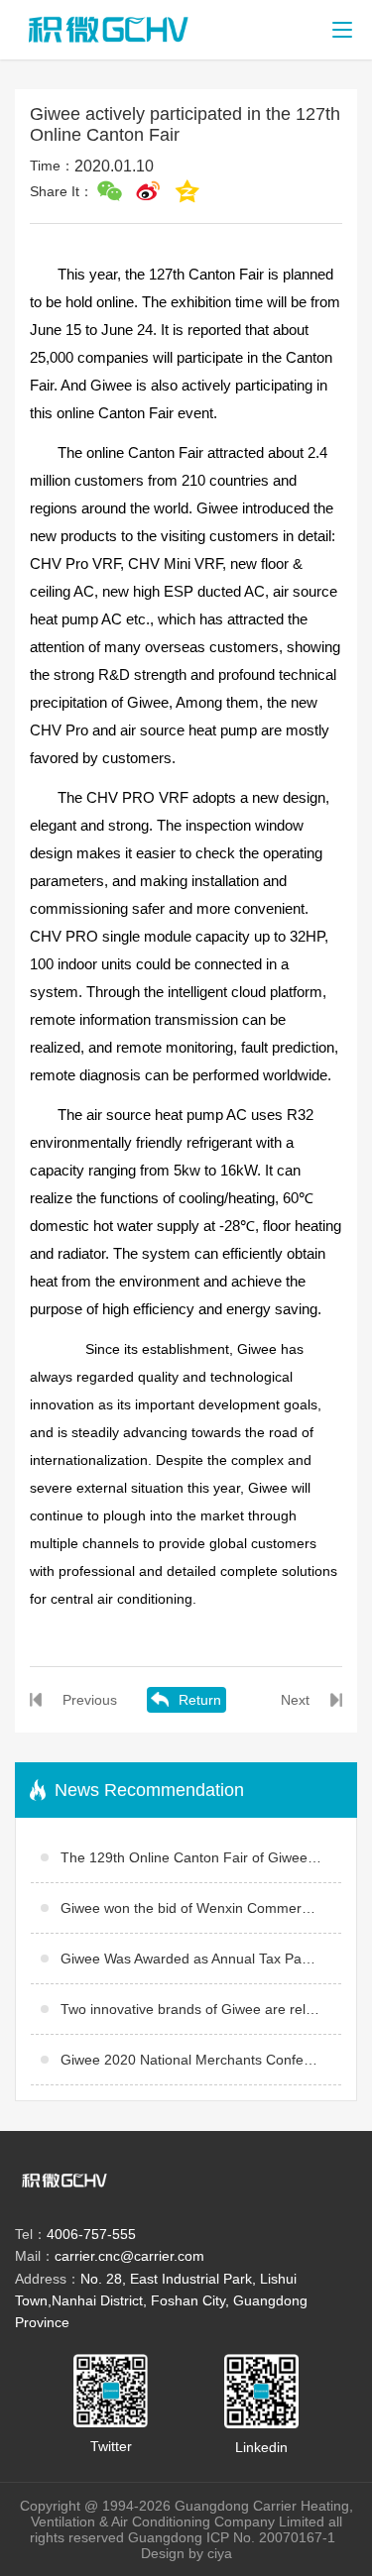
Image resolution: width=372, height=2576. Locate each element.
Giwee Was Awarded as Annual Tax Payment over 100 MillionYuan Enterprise (201, 1959)
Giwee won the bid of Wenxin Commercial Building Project (201, 1908)
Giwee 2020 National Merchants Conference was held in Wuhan (201, 2060)
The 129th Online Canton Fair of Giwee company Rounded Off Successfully (201, 1857)
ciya (220, 2553)
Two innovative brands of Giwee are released (201, 2009)
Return (200, 1700)
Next (295, 1700)
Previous (90, 1700)
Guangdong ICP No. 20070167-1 (236, 2537)
